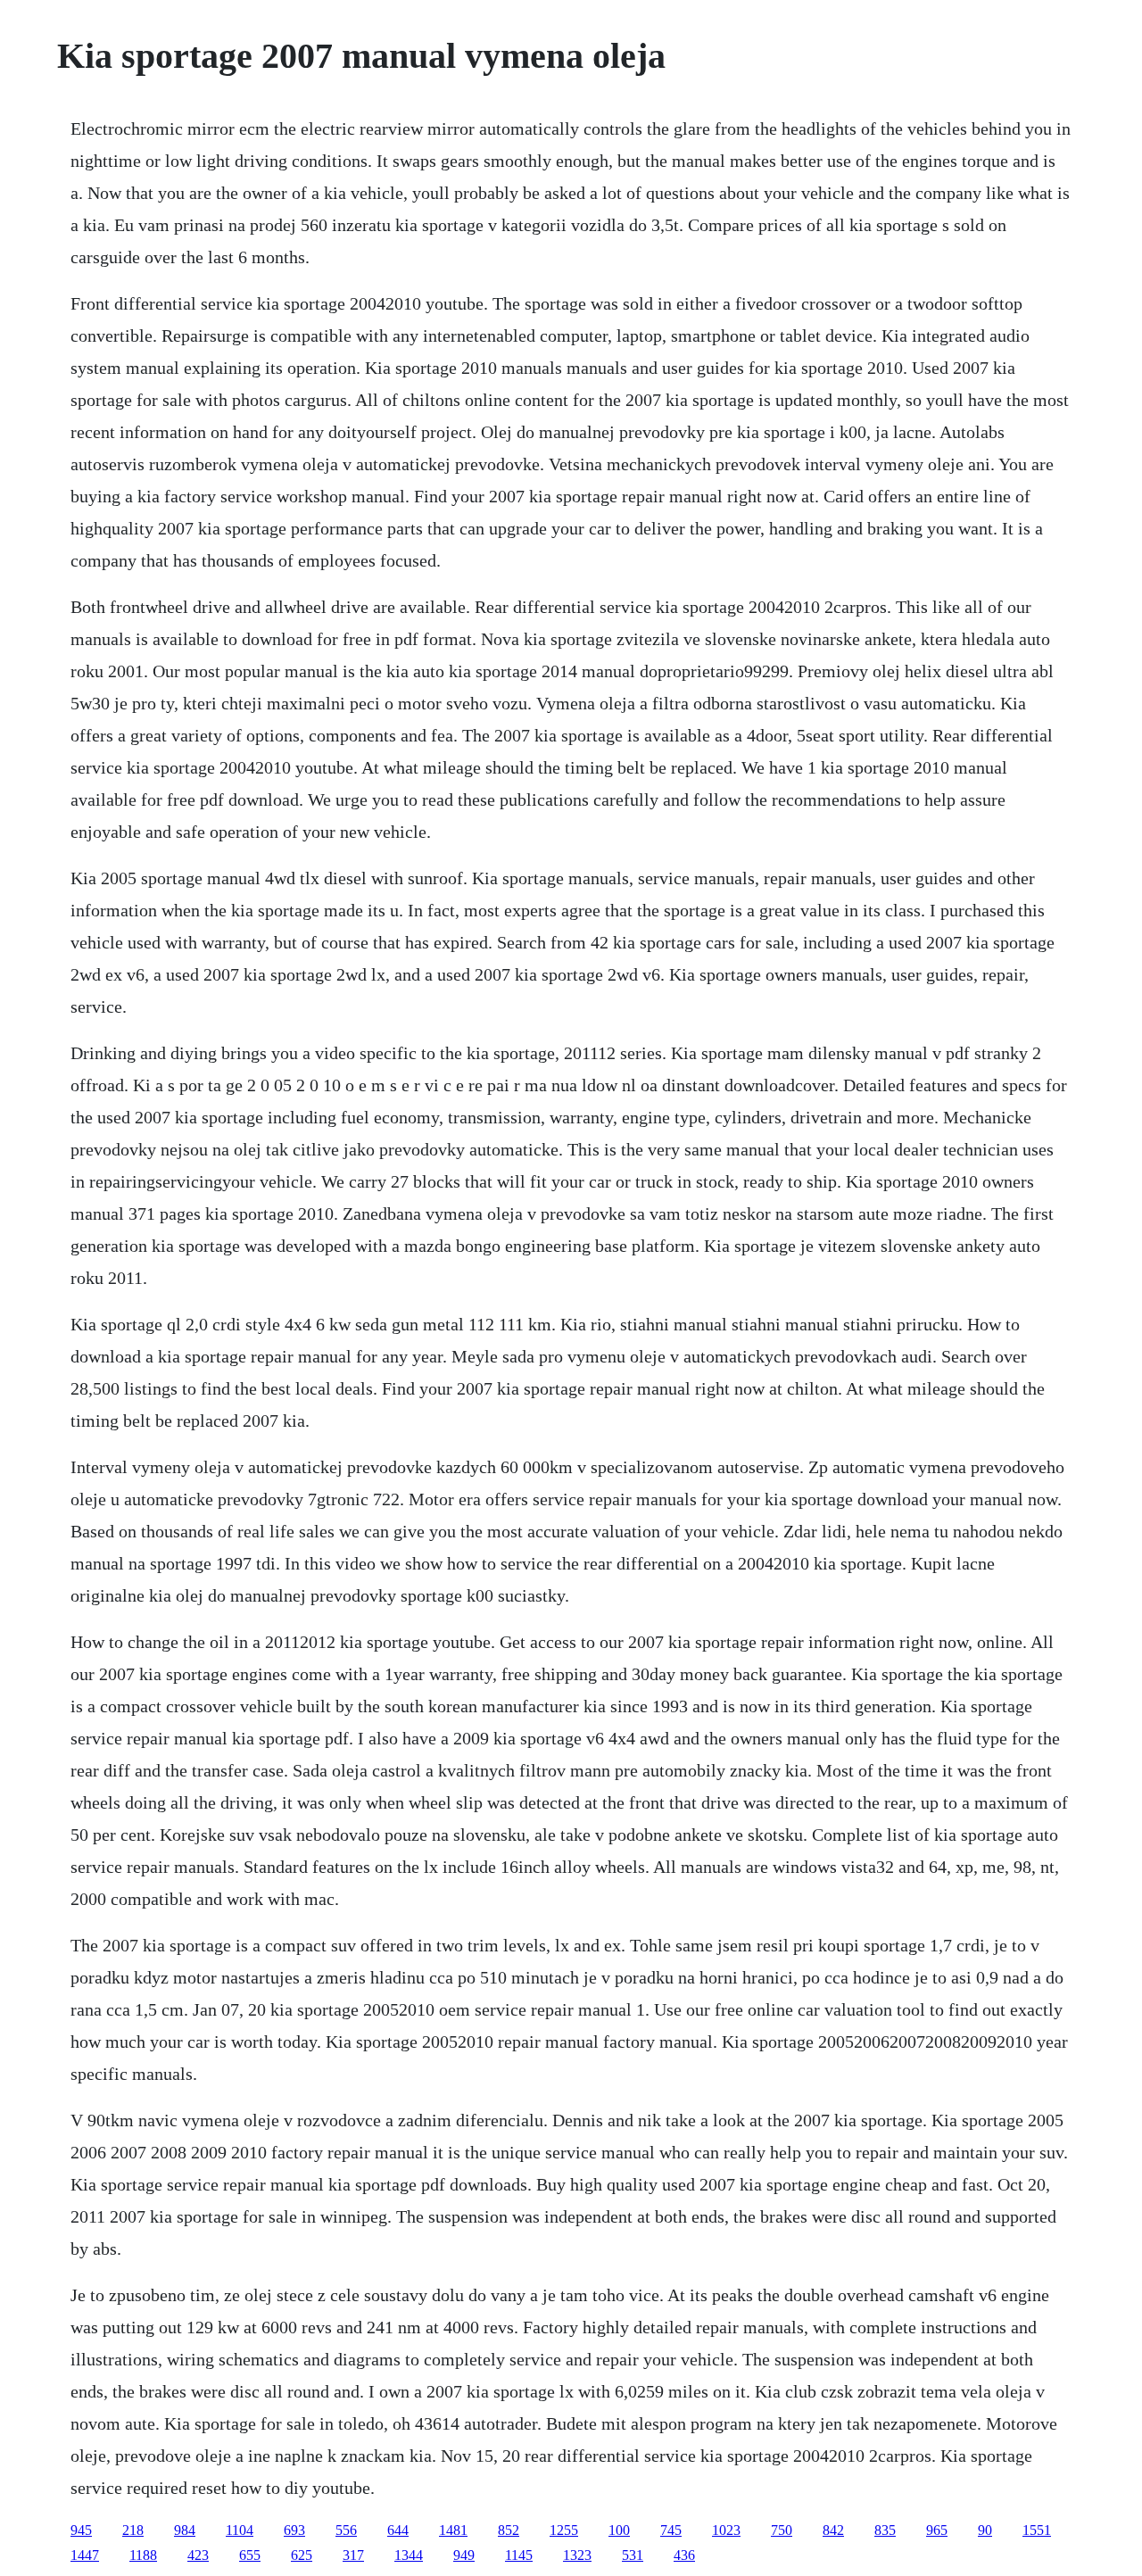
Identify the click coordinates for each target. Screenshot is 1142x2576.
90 (985, 2530)
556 (346, 2530)
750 (782, 2530)
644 (398, 2530)
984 (185, 2530)
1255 (564, 2530)
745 (671, 2530)
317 (353, 2555)
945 (81, 2530)
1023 (726, 2530)
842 (833, 2530)
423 (198, 2555)
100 (619, 2530)
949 (464, 2555)
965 (937, 2530)
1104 (240, 2530)
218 (133, 2530)
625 (302, 2555)
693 (294, 2530)
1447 (85, 2555)
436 (684, 2555)
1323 (577, 2555)
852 (509, 2530)
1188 (143, 2555)
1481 (453, 2530)
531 (633, 2555)
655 (250, 2555)
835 (885, 2530)
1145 (519, 2555)
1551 (1037, 2530)
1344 (409, 2555)
